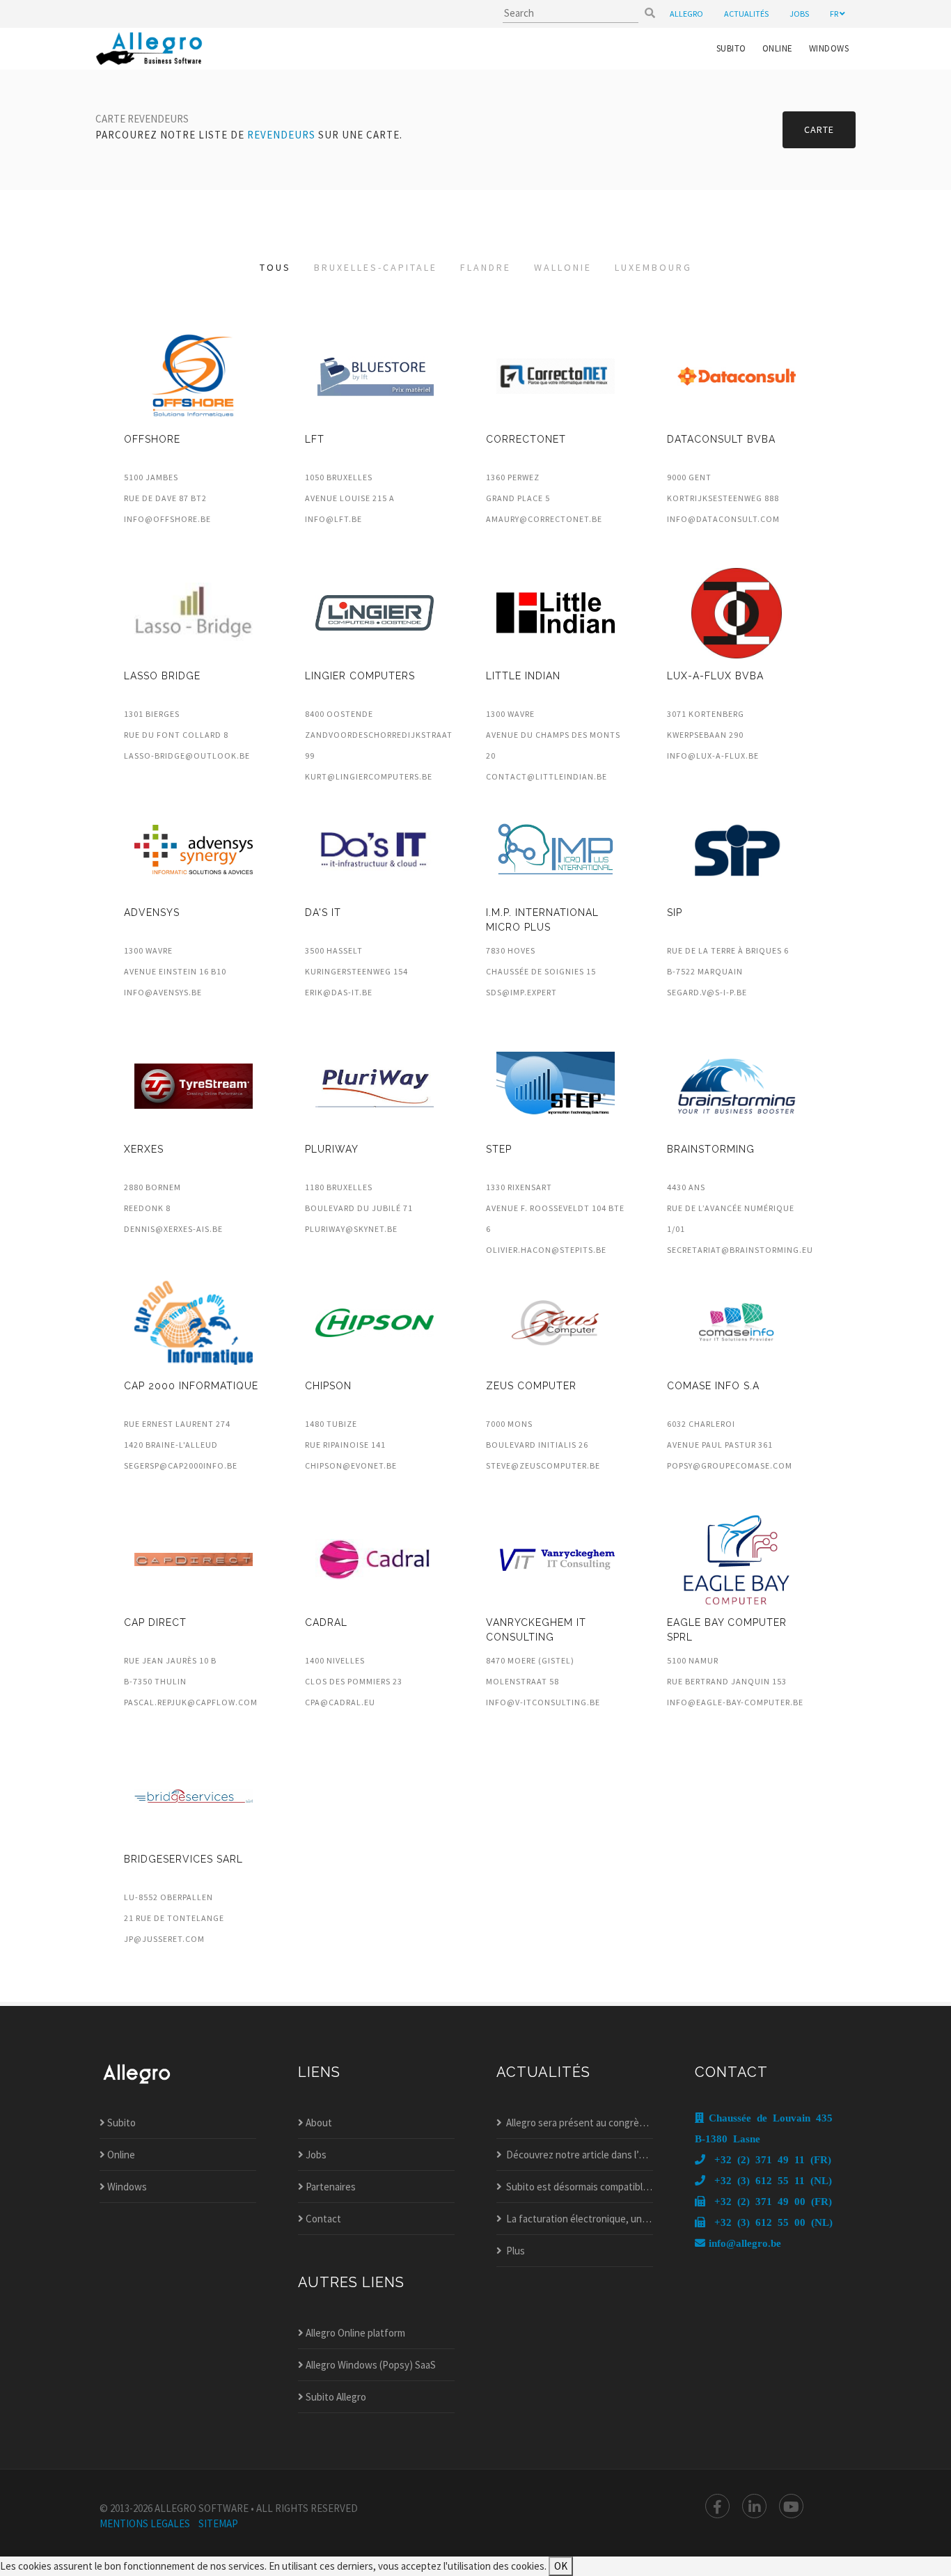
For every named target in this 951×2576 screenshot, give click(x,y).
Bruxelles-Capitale (376, 267)
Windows (829, 48)
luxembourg (653, 267)
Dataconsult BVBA (721, 439)
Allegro (686, 14)
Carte (819, 129)
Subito (731, 48)
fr (835, 14)
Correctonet (526, 439)
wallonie (563, 267)
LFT (315, 439)
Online (778, 48)
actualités (746, 14)
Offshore (152, 439)
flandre (486, 267)
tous (275, 267)
